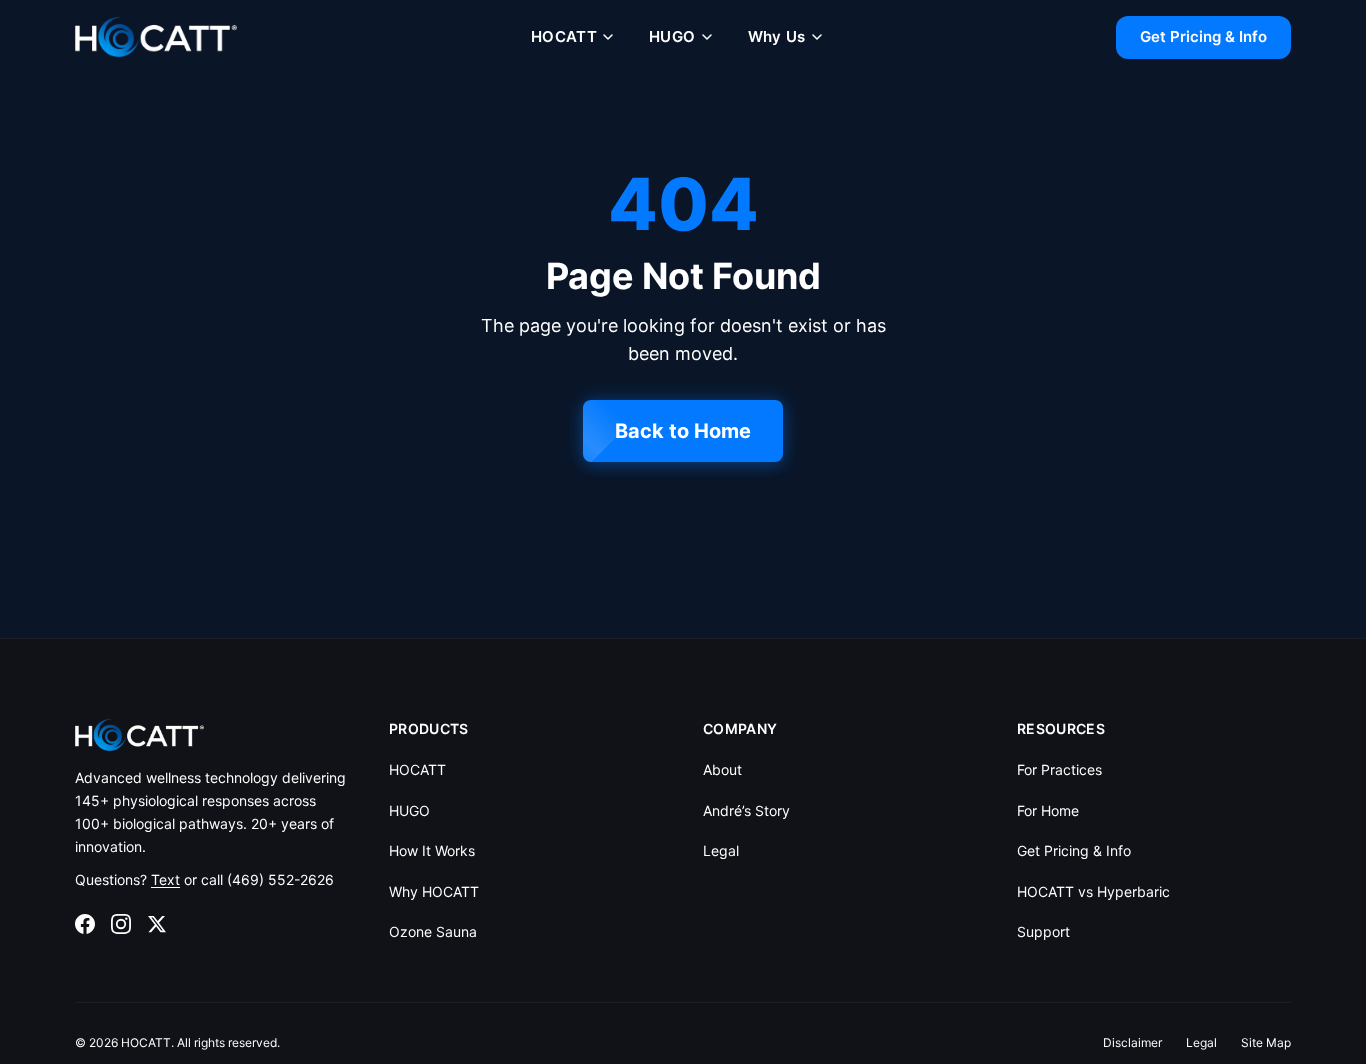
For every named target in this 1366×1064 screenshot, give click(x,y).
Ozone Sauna (433, 931)
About (722, 769)
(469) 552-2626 (280, 879)
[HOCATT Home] (156, 37)
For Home (1048, 810)
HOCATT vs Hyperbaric (1093, 891)
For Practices (1059, 769)
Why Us (777, 36)
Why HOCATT (434, 891)
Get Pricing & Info (1203, 36)
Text (165, 879)
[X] (157, 924)
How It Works (432, 850)
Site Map (1266, 1042)
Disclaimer (1132, 1042)
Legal (721, 850)
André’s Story (746, 810)
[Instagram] (121, 924)
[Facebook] (85, 924)
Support (1043, 931)
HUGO (672, 36)
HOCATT (564, 36)
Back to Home (683, 431)
